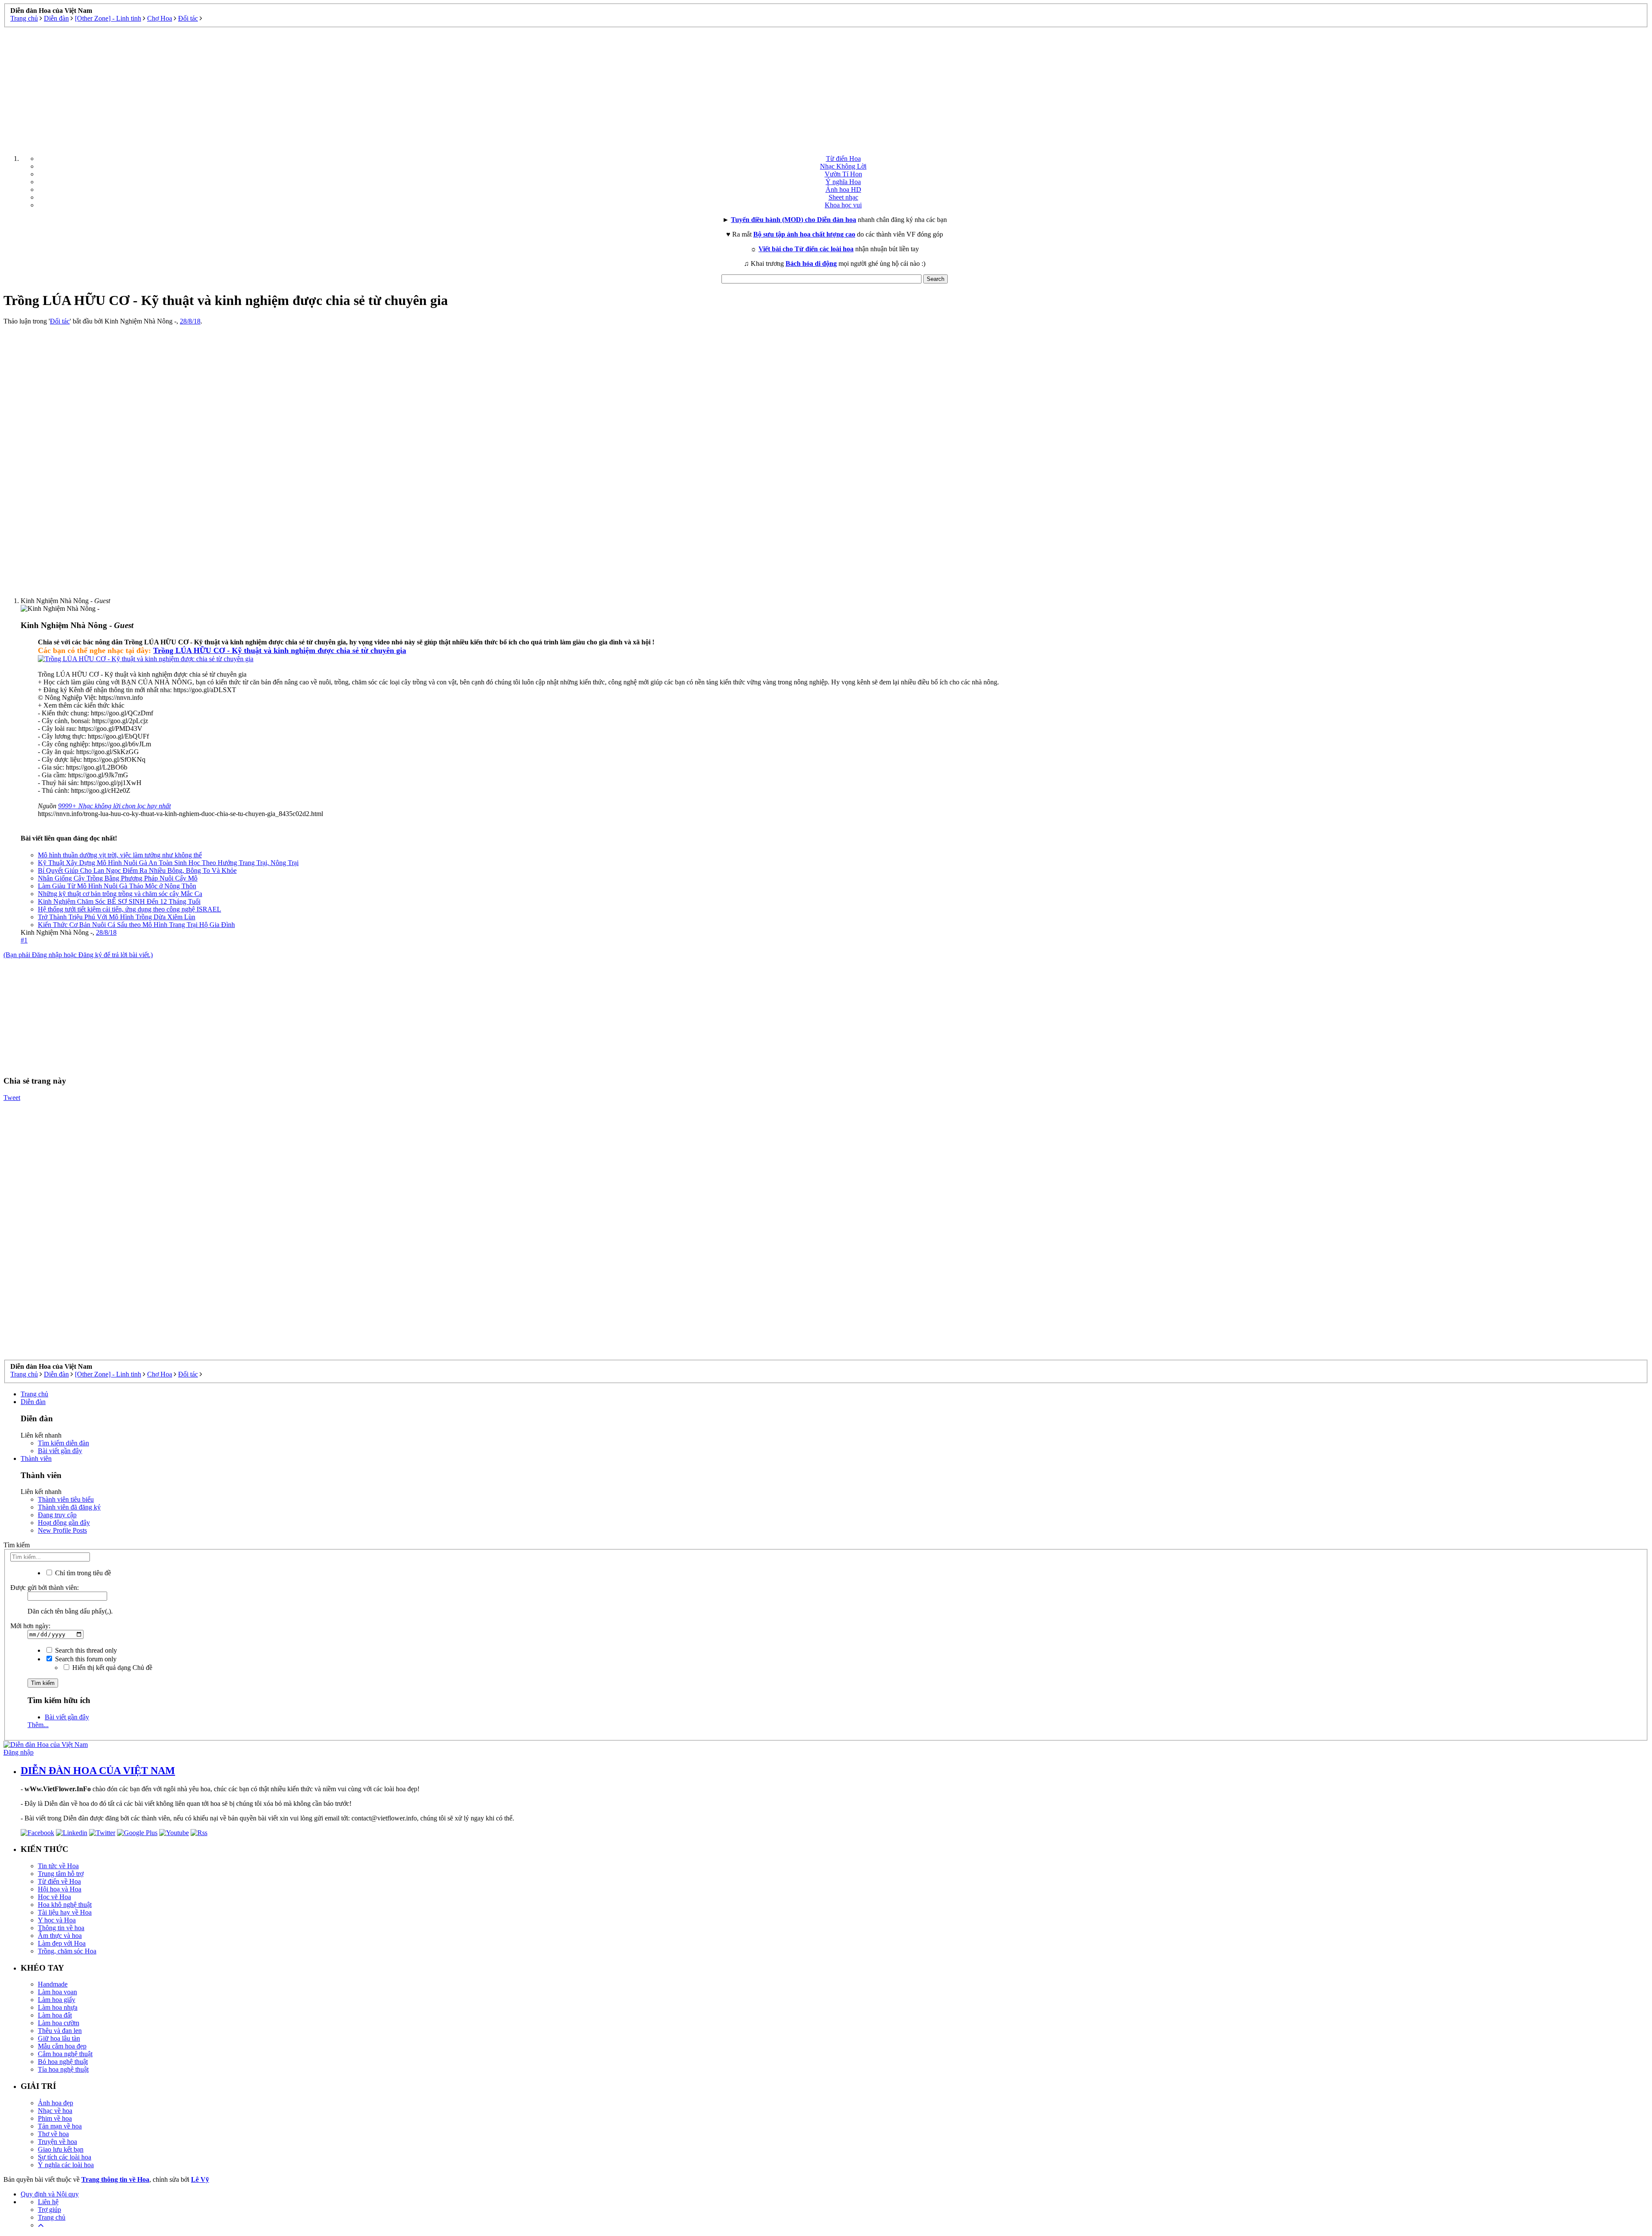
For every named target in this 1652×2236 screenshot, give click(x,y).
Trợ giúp (49, 2210)
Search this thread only (85, 1650)
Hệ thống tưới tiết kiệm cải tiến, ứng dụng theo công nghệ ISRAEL (129, 909)
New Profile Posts (62, 1530)
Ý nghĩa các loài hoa (66, 2165)
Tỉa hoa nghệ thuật (63, 2069)
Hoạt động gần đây (64, 1523)
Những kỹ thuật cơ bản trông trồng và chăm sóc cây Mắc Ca (120, 894)
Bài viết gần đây (60, 1451)
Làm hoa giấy (57, 2000)
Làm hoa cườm (59, 2023)
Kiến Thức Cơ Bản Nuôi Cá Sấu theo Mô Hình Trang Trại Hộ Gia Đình (136, 925)
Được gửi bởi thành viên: (45, 1588)
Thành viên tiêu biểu (66, 1499)
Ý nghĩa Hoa (843, 182)
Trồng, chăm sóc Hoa (67, 1951)
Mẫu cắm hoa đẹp (62, 2046)
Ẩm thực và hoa (60, 1936)
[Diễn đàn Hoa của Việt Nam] (46, 1745)
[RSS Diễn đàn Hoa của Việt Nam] (199, 1833)
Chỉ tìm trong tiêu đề (82, 1573)
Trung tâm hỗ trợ (61, 1874)
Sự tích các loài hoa (65, 2157)
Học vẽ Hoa (54, 1897)
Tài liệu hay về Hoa (65, 1912)
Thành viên (36, 1458)
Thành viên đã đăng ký (69, 1507)
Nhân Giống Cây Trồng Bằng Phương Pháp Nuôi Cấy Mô (118, 878)
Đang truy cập (57, 1515)
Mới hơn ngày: (30, 1626)
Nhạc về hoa (55, 2111)
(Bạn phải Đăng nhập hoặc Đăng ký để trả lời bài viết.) (78, 955)
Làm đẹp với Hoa (62, 1943)
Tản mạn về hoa (60, 2126)
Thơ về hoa (53, 2134)
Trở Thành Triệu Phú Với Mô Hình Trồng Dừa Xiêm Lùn (117, 917)
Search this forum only (85, 1659)
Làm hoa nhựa (58, 2007)
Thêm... (38, 1725)
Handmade (53, 1984)
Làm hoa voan (57, 1992)
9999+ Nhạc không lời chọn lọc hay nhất (114, 806)
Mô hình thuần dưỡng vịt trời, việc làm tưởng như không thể (120, 855)
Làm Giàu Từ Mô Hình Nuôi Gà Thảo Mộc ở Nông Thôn (117, 886)
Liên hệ (48, 2202)
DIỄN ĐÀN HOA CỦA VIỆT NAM (98, 1771)
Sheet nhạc (843, 197)
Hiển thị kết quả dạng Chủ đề (111, 1668)
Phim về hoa (55, 2118)
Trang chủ (34, 1394)
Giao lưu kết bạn (61, 2149)
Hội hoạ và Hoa (60, 1889)
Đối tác (60, 321)
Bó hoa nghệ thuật (63, 2062)
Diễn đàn (33, 1402)
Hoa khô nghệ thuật (65, 1905)
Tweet (12, 1098)
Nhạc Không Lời (843, 166)
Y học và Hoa (57, 1920)
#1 (24, 940)
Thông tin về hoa (61, 1928)
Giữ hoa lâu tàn (59, 2038)
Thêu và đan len (60, 2031)
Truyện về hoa (57, 2142)
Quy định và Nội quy (50, 2194)
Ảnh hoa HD (843, 189)
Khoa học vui (843, 205)
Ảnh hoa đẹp (55, 2103)
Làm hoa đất (55, 2015)
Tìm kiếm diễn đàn (63, 1443)
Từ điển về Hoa (59, 1881)
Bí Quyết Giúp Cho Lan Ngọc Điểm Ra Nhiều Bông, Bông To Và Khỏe (137, 870)
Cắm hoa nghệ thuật (65, 2054)
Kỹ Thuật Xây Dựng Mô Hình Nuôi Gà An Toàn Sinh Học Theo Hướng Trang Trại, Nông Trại (168, 863)
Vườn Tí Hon (843, 174)
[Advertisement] (826, 88)
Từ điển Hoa (843, 159)
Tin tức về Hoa (58, 1866)
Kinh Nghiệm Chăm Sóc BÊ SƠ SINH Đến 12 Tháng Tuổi (119, 901)
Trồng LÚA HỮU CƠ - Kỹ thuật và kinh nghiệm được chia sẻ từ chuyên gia (280, 650)
